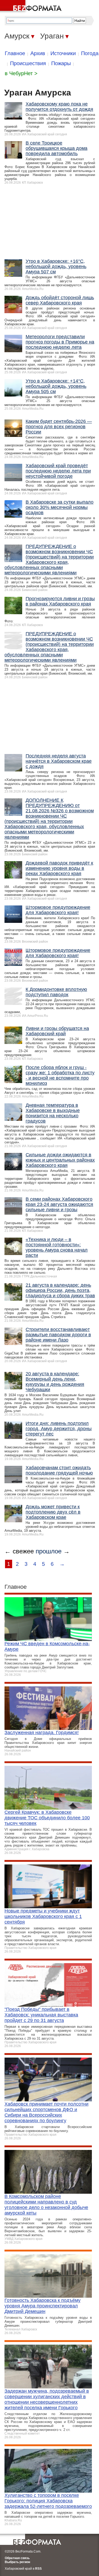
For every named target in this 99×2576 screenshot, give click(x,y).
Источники (63, 53)
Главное (15, 53)
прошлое (49, 1551)
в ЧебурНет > (21, 73)
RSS (38, 2569)
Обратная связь (17, 2558)
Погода (90, 53)
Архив (38, 53)
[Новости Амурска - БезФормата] (32, 7)
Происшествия (28, 63)
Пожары (61, 63)
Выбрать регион (17, 2562)
